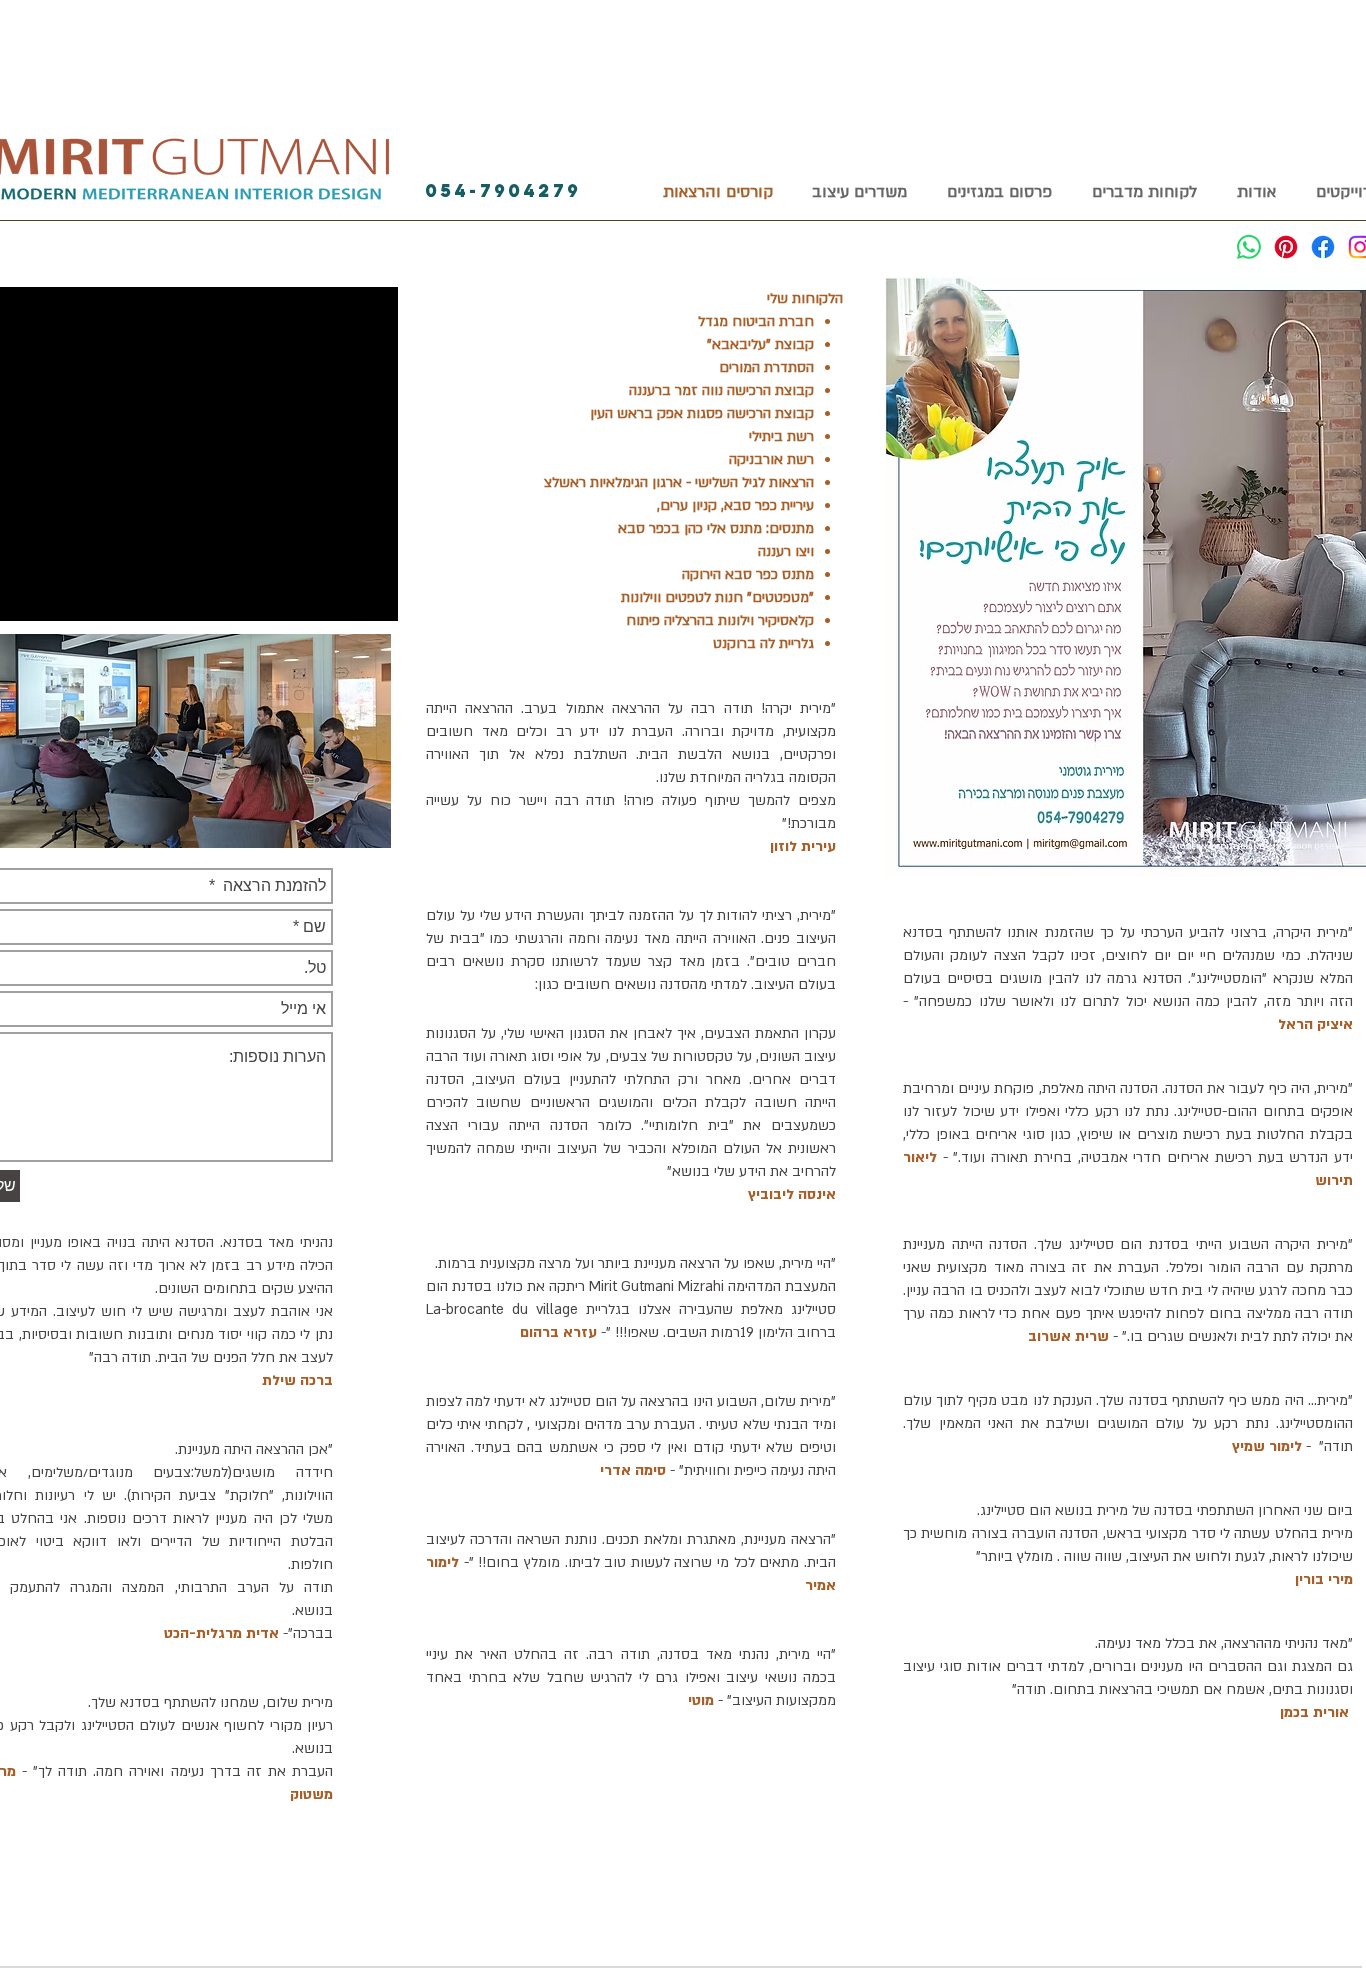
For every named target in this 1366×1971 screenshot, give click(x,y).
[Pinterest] (1286, 247)
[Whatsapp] (1249, 247)
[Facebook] (1323, 247)
